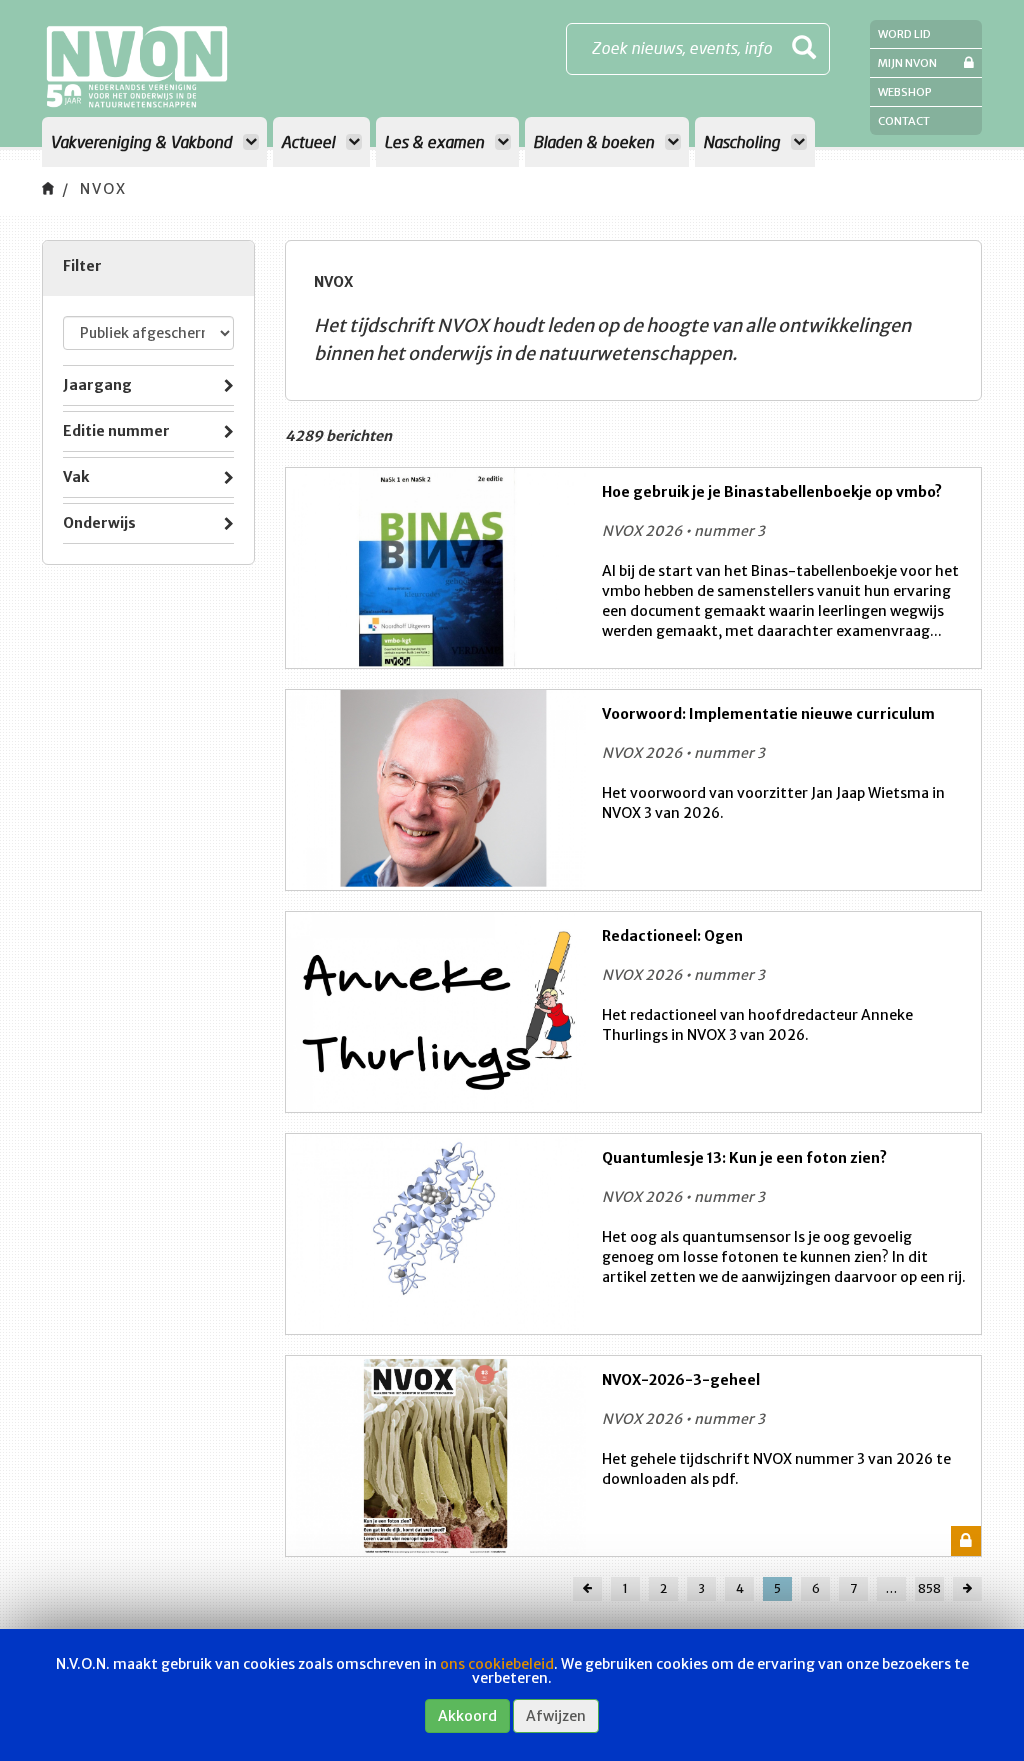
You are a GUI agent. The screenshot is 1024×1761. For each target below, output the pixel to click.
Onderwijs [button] (99, 523)
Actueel (310, 141)
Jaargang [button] (97, 385)
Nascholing (743, 141)
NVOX (103, 189)
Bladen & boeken (595, 141)
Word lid (904, 34)
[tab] (148, 385)
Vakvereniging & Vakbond (143, 141)
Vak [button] (76, 477)
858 (929, 1588)
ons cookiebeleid (497, 1664)
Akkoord (467, 1716)
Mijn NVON (907, 63)
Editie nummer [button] (116, 431)
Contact (904, 121)
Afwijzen (556, 1716)
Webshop (905, 92)
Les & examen (436, 141)
